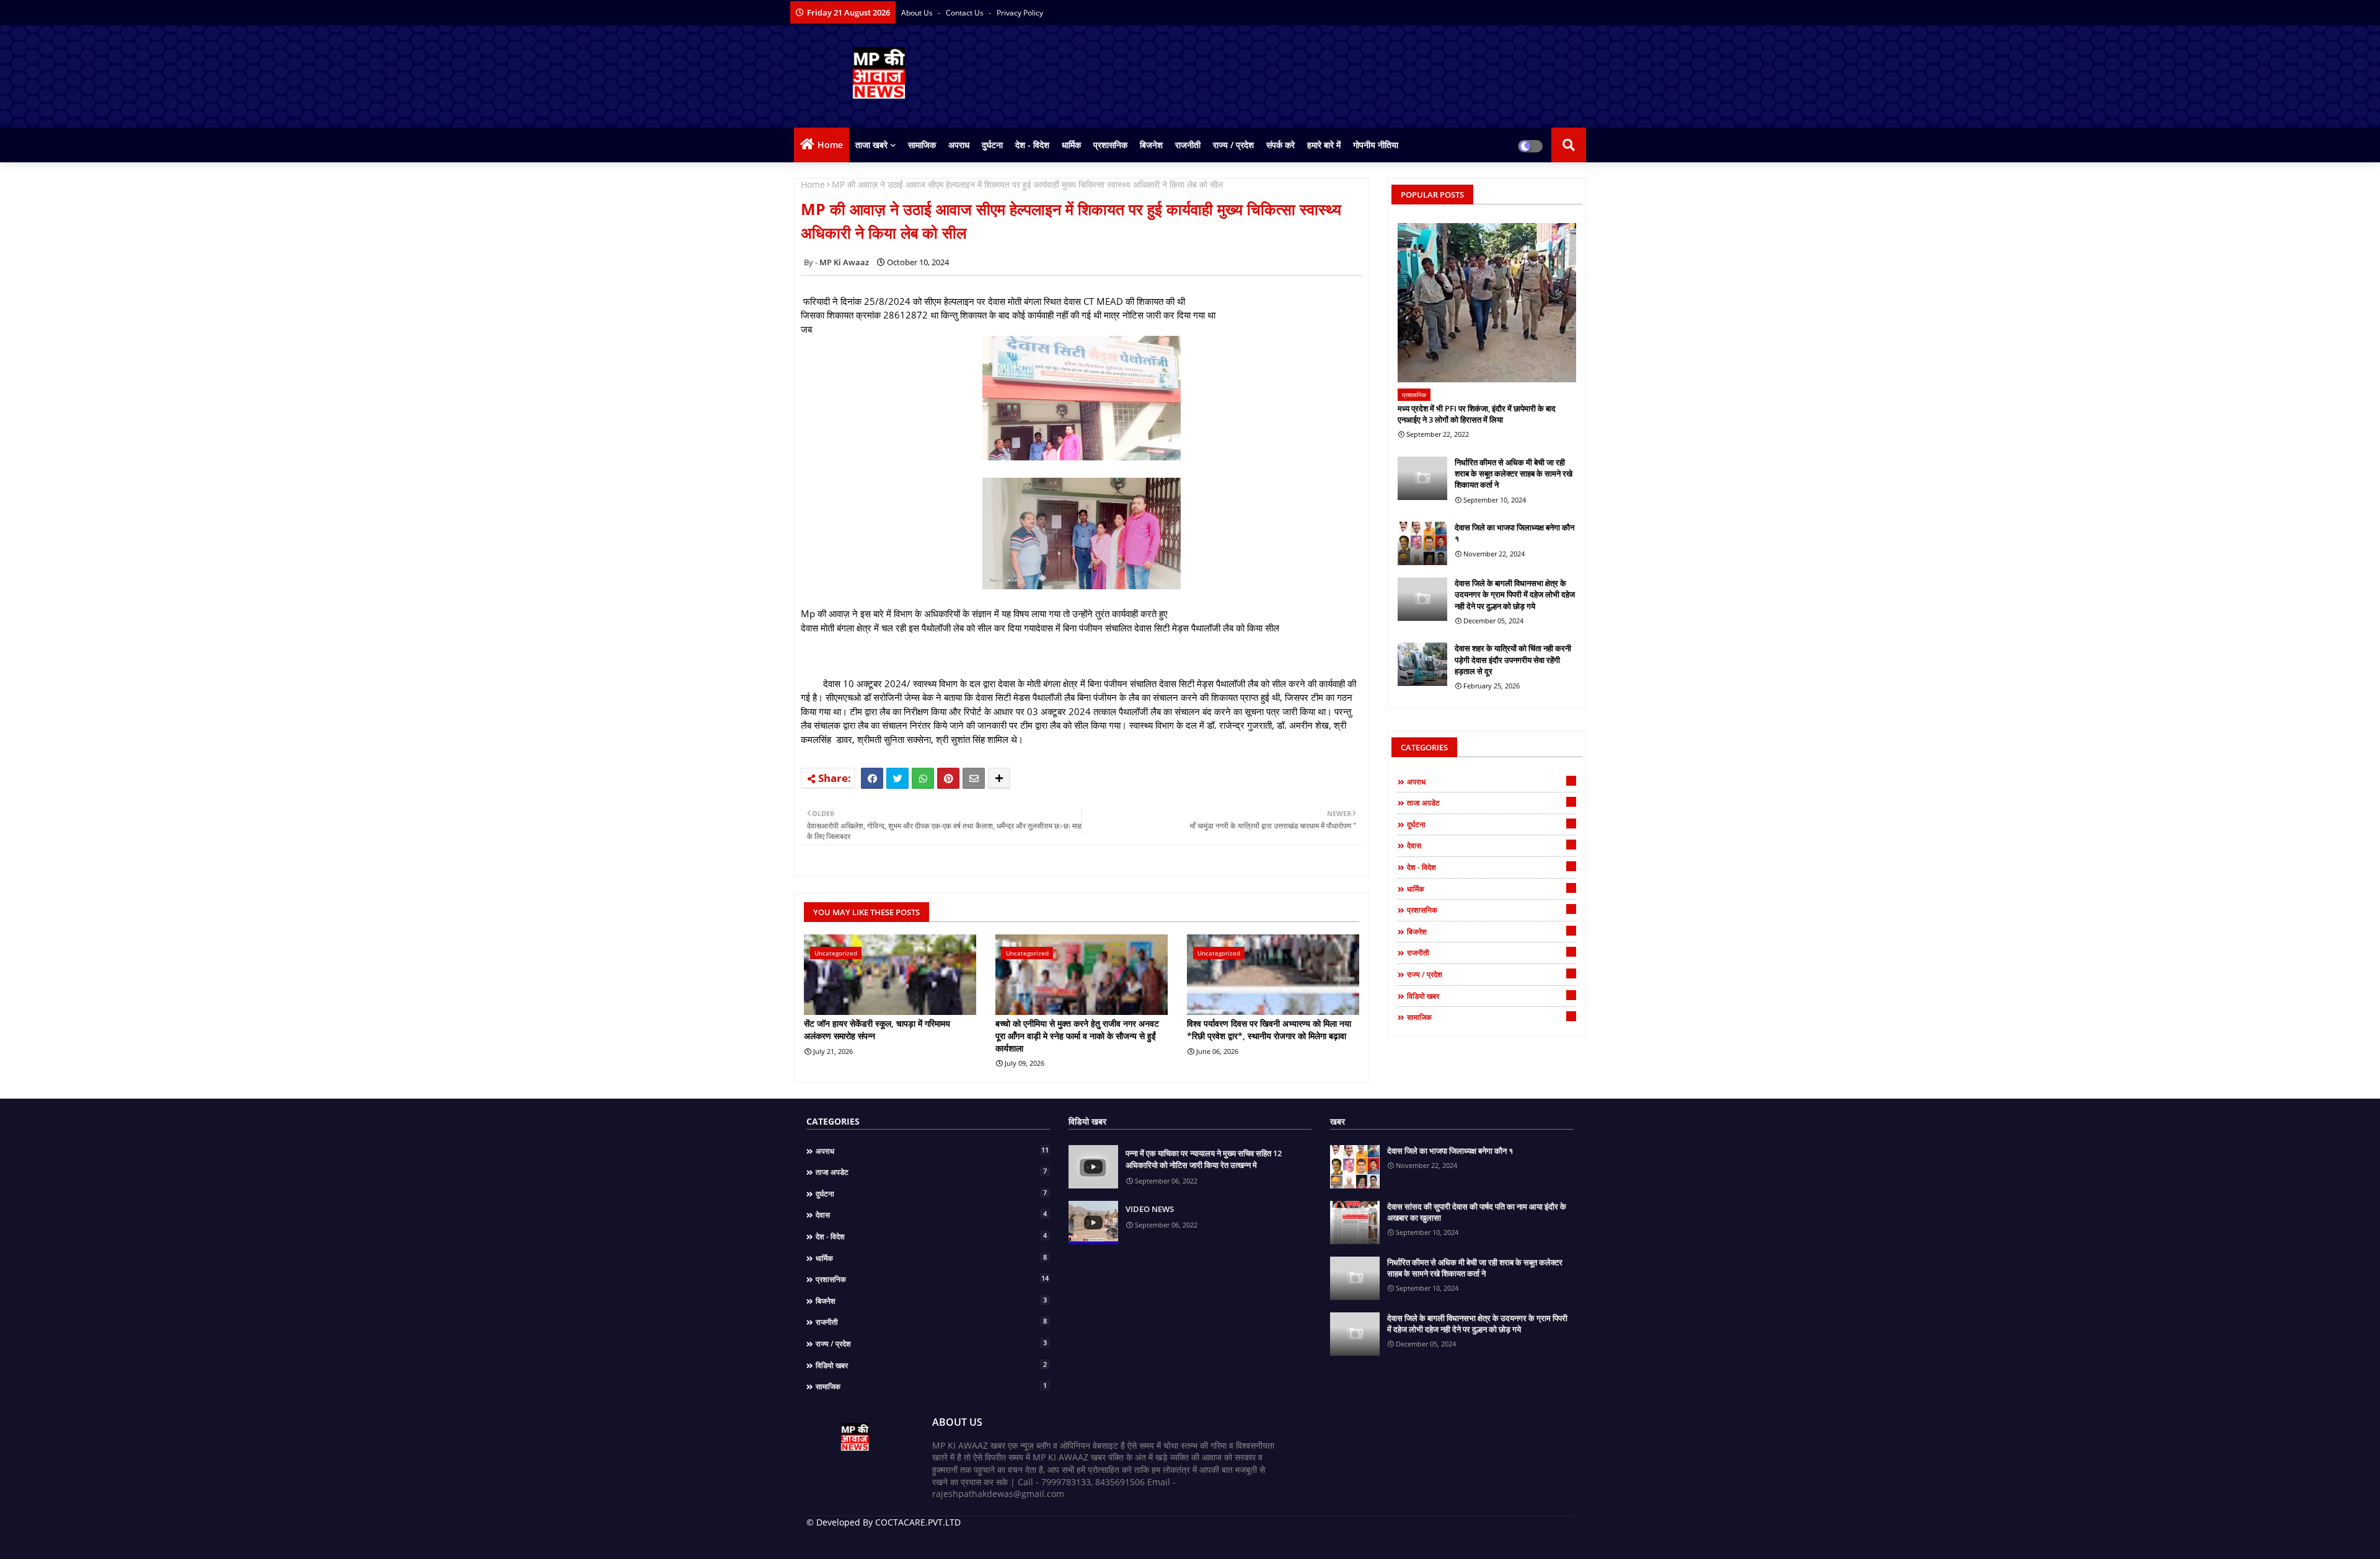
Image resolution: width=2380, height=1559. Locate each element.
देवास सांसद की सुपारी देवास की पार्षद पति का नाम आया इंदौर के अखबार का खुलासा (1477, 1212)
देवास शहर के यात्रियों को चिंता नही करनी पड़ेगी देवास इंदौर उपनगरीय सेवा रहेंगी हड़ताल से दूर (1513, 659)
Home (830, 145)
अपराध (959, 145)
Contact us (966, 13)
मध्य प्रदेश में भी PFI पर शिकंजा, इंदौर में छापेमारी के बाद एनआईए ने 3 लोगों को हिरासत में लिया (1477, 414)
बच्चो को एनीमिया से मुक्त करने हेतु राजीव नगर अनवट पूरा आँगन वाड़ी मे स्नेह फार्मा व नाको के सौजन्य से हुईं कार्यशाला (1077, 1035)
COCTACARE (1030, 1540)
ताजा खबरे (871, 145)
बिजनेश (1151, 145)
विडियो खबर (1490, 996)
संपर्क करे (1280, 145)
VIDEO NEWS (1150, 1209)
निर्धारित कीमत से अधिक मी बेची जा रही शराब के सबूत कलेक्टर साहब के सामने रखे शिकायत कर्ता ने (1514, 473)
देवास (1490, 845)
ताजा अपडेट (1490, 802)
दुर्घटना (992, 145)
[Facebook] (872, 778)
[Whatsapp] (923, 778)
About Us (918, 13)
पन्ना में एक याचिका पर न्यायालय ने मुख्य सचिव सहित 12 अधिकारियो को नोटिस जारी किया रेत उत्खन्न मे (1204, 1159)
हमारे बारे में (1324, 145)
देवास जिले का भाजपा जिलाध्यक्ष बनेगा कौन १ (1514, 533)
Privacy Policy (1020, 13)
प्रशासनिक (1110, 145)
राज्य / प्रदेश (1233, 145)
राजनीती (1188, 145)
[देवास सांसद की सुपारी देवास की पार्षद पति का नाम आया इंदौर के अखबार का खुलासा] (1355, 1223)
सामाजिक (922, 145)
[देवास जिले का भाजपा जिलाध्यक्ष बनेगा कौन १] (1422, 543)
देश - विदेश (1032, 145)
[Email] (974, 778)
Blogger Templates (895, 1540)
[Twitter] (897, 778)
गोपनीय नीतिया (1376, 145)
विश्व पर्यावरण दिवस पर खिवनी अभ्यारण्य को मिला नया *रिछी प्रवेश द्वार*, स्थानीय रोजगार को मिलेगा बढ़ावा (1269, 1030)
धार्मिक (1071, 145)
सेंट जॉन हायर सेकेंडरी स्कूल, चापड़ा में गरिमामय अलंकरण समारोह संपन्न (877, 1030)
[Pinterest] (948, 778)
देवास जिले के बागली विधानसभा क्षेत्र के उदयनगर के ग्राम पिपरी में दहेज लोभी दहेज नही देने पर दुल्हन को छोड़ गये (1515, 594)
